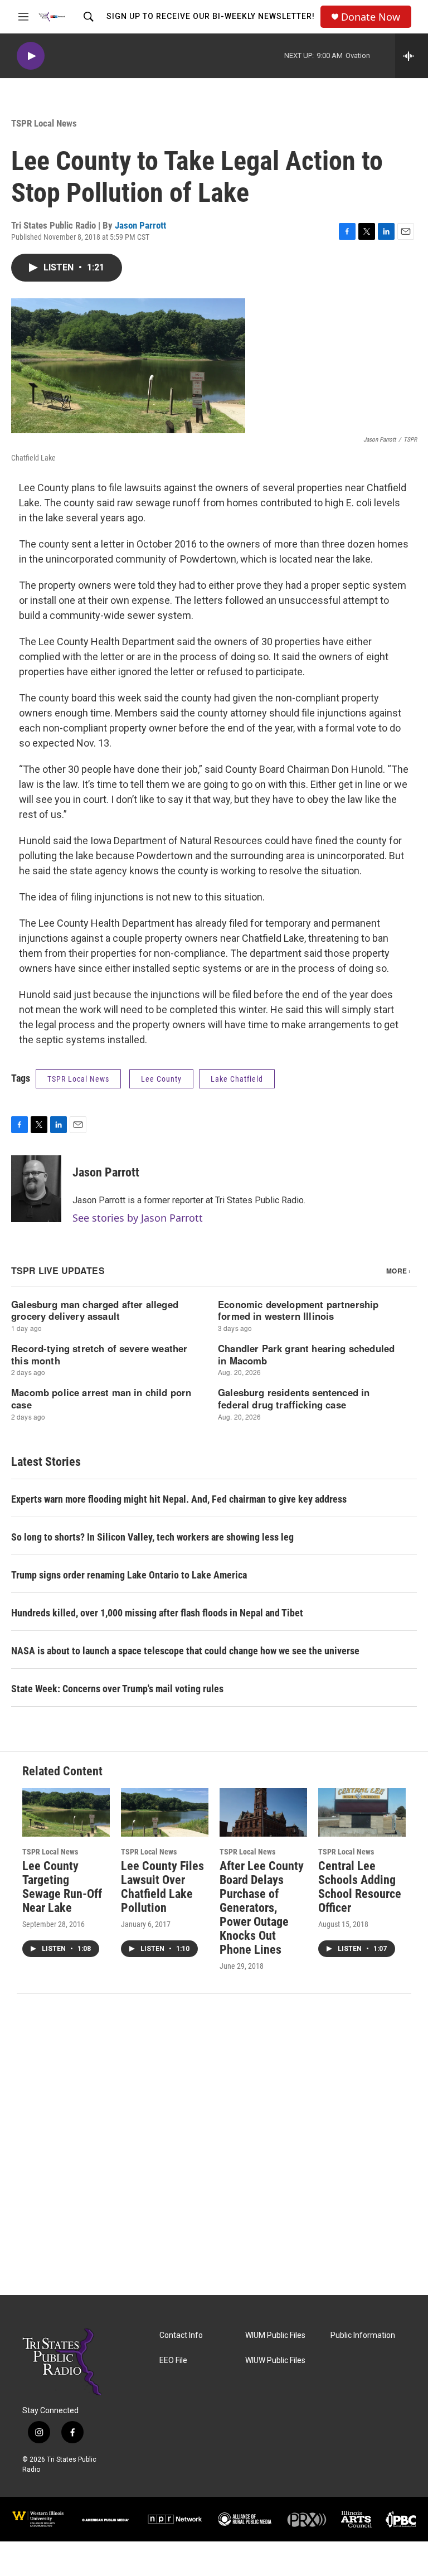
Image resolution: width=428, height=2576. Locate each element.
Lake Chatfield (237, 1079)
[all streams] (412, 56)
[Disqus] (214, 2144)
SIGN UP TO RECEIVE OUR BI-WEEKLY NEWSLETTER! (211, 16)
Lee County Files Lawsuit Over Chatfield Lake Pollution (162, 1887)
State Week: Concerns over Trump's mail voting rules (117, 1689)
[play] (31, 56)
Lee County (161, 1079)
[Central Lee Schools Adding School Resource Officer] (362, 1812)
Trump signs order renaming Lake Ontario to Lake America (129, 1575)
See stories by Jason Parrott (138, 1218)
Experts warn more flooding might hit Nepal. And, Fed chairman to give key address (179, 1499)
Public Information (363, 2335)
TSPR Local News (44, 123)
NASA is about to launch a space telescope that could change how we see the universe (185, 1651)
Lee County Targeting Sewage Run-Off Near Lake (62, 1887)
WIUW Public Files (275, 2360)
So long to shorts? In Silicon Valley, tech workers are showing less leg (152, 1537)
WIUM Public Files (275, 2335)
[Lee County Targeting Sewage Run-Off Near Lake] (66, 1812)
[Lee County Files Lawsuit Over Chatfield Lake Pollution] (165, 1812)
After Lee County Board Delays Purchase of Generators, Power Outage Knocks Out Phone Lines (262, 1908)
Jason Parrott (140, 225)
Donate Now (371, 17)
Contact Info (181, 2335)
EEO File (173, 2360)
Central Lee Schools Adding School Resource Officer (360, 1887)
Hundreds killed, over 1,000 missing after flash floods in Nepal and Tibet (157, 1613)
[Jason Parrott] (36, 1189)
